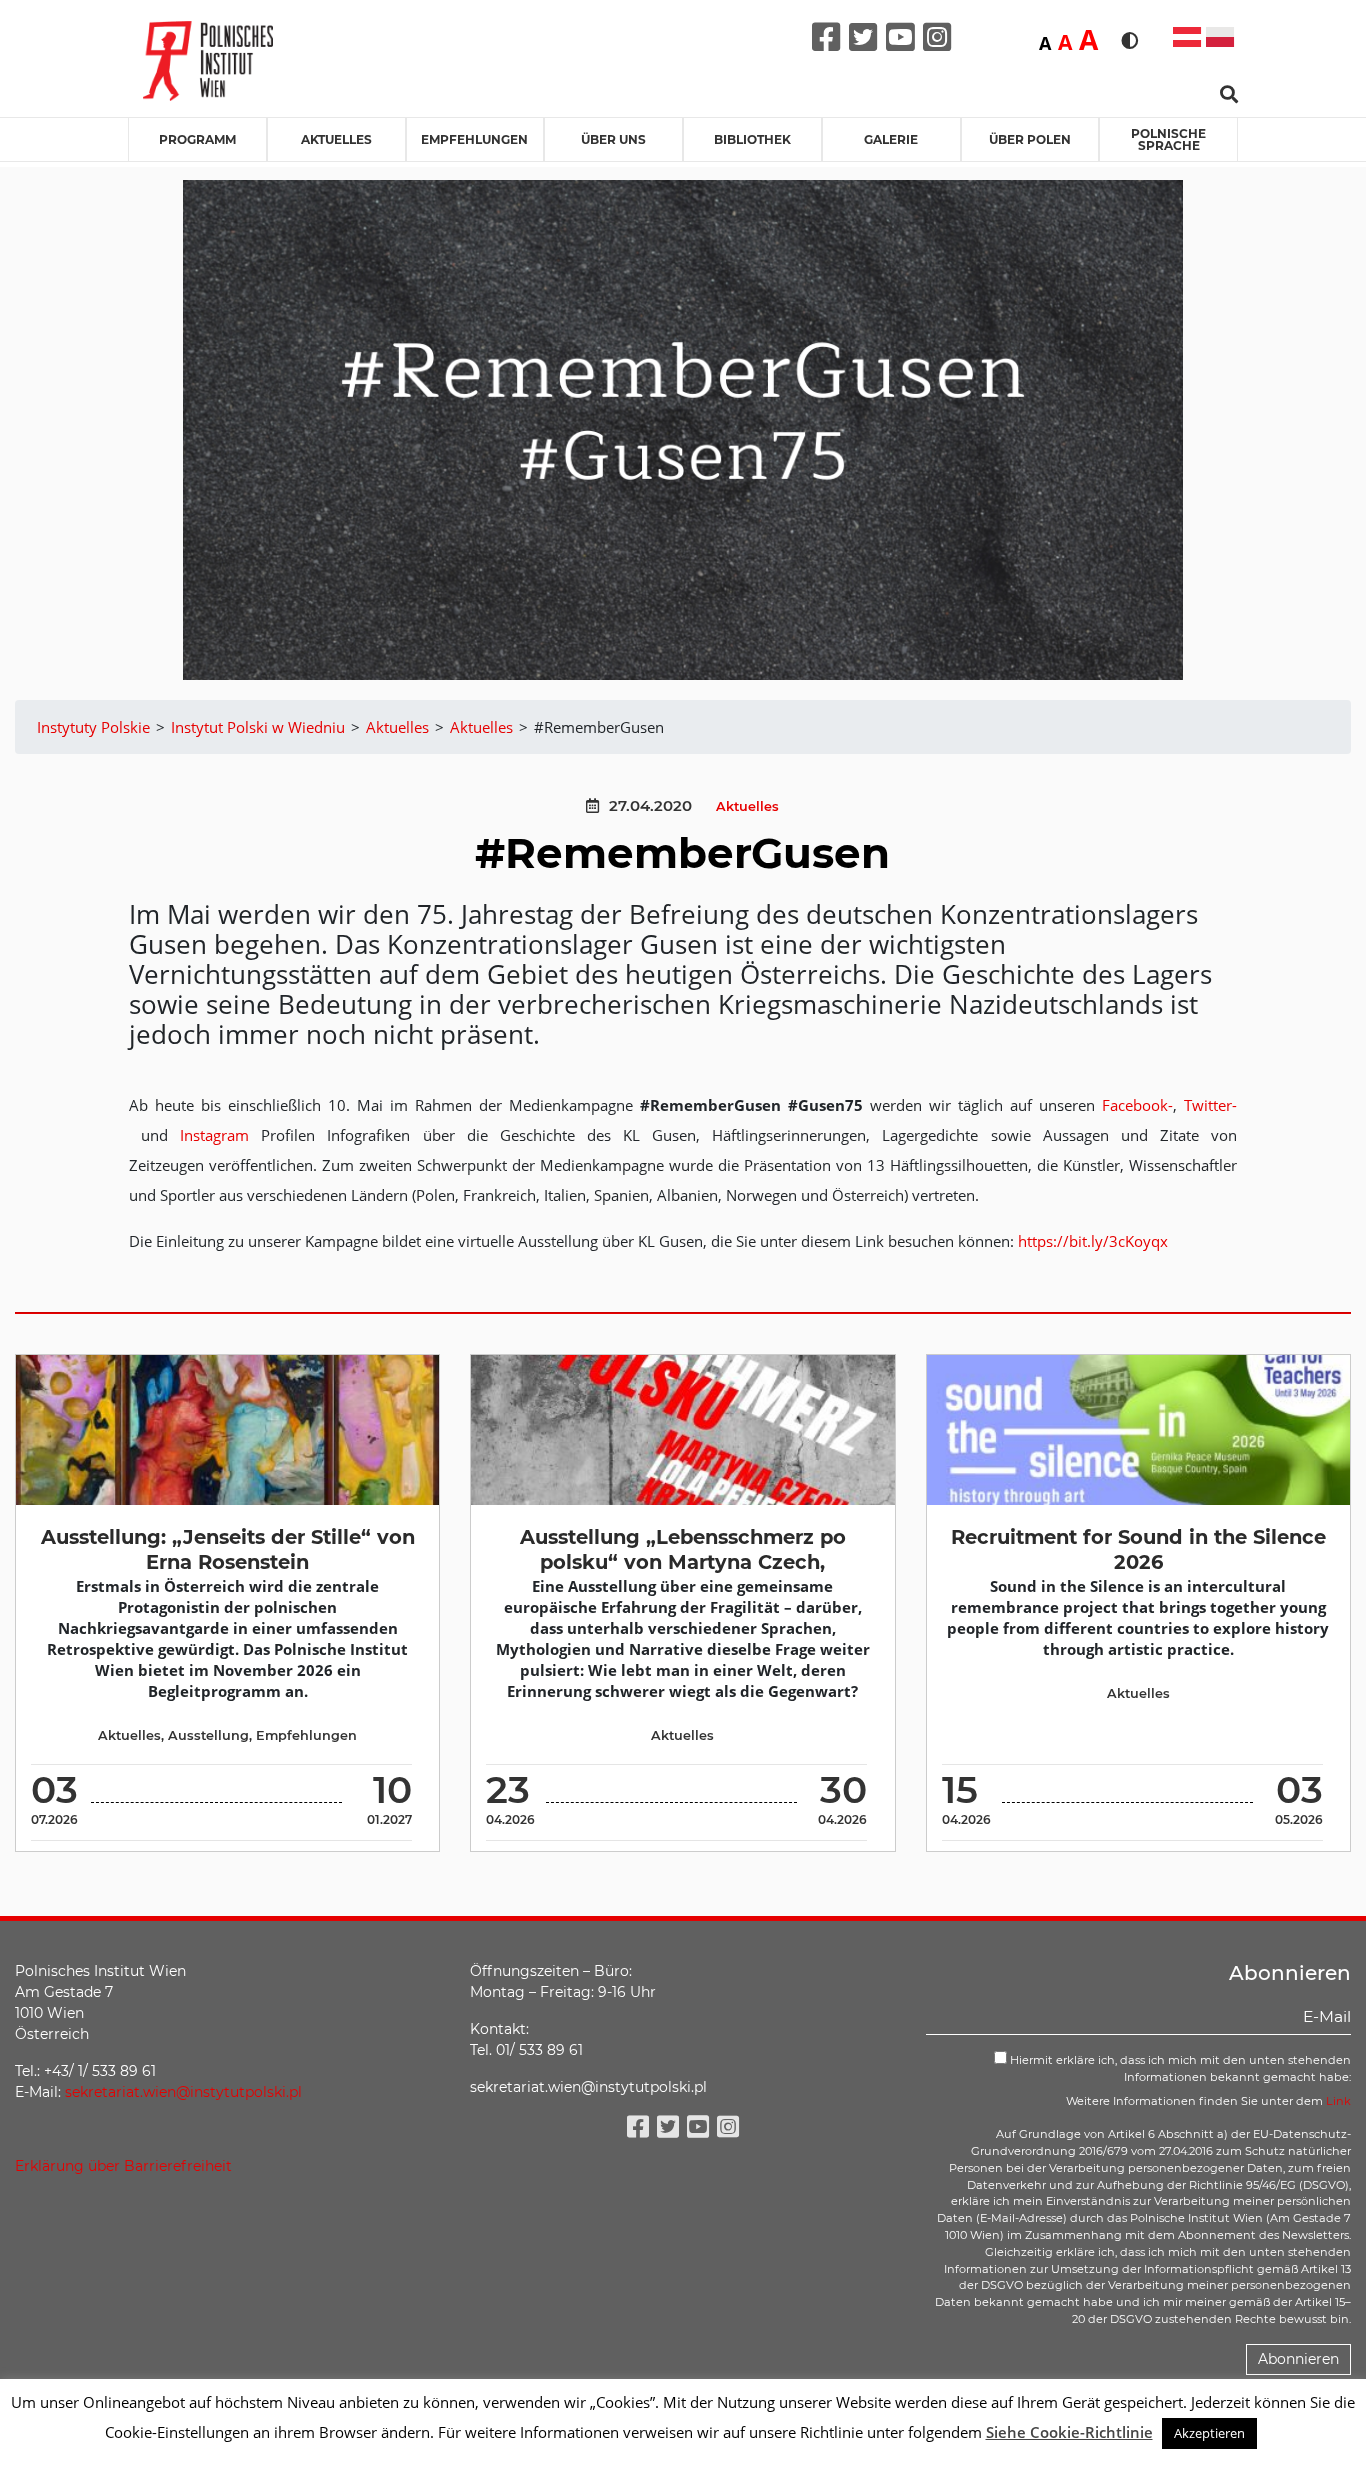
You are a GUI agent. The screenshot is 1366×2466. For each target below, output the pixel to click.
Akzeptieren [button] (1209, 2433)
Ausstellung (208, 1735)
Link (1338, 2101)
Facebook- (1137, 1105)
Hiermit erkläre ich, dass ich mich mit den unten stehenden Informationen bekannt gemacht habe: (1179, 2068)
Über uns (613, 139)
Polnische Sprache (1168, 139)
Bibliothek (752, 139)
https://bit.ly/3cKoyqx (1093, 1241)
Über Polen (1030, 139)
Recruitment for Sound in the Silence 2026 (1138, 1549)
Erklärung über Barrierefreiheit (123, 2166)
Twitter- (1210, 1105)
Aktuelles (336, 139)
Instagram (214, 1135)
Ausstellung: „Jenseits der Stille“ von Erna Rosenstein (228, 1549)
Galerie (891, 139)
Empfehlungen (474, 139)
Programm (197, 139)
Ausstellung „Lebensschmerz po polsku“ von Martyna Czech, (683, 1549)
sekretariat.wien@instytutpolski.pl (183, 2092)
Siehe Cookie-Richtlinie (1069, 2432)
